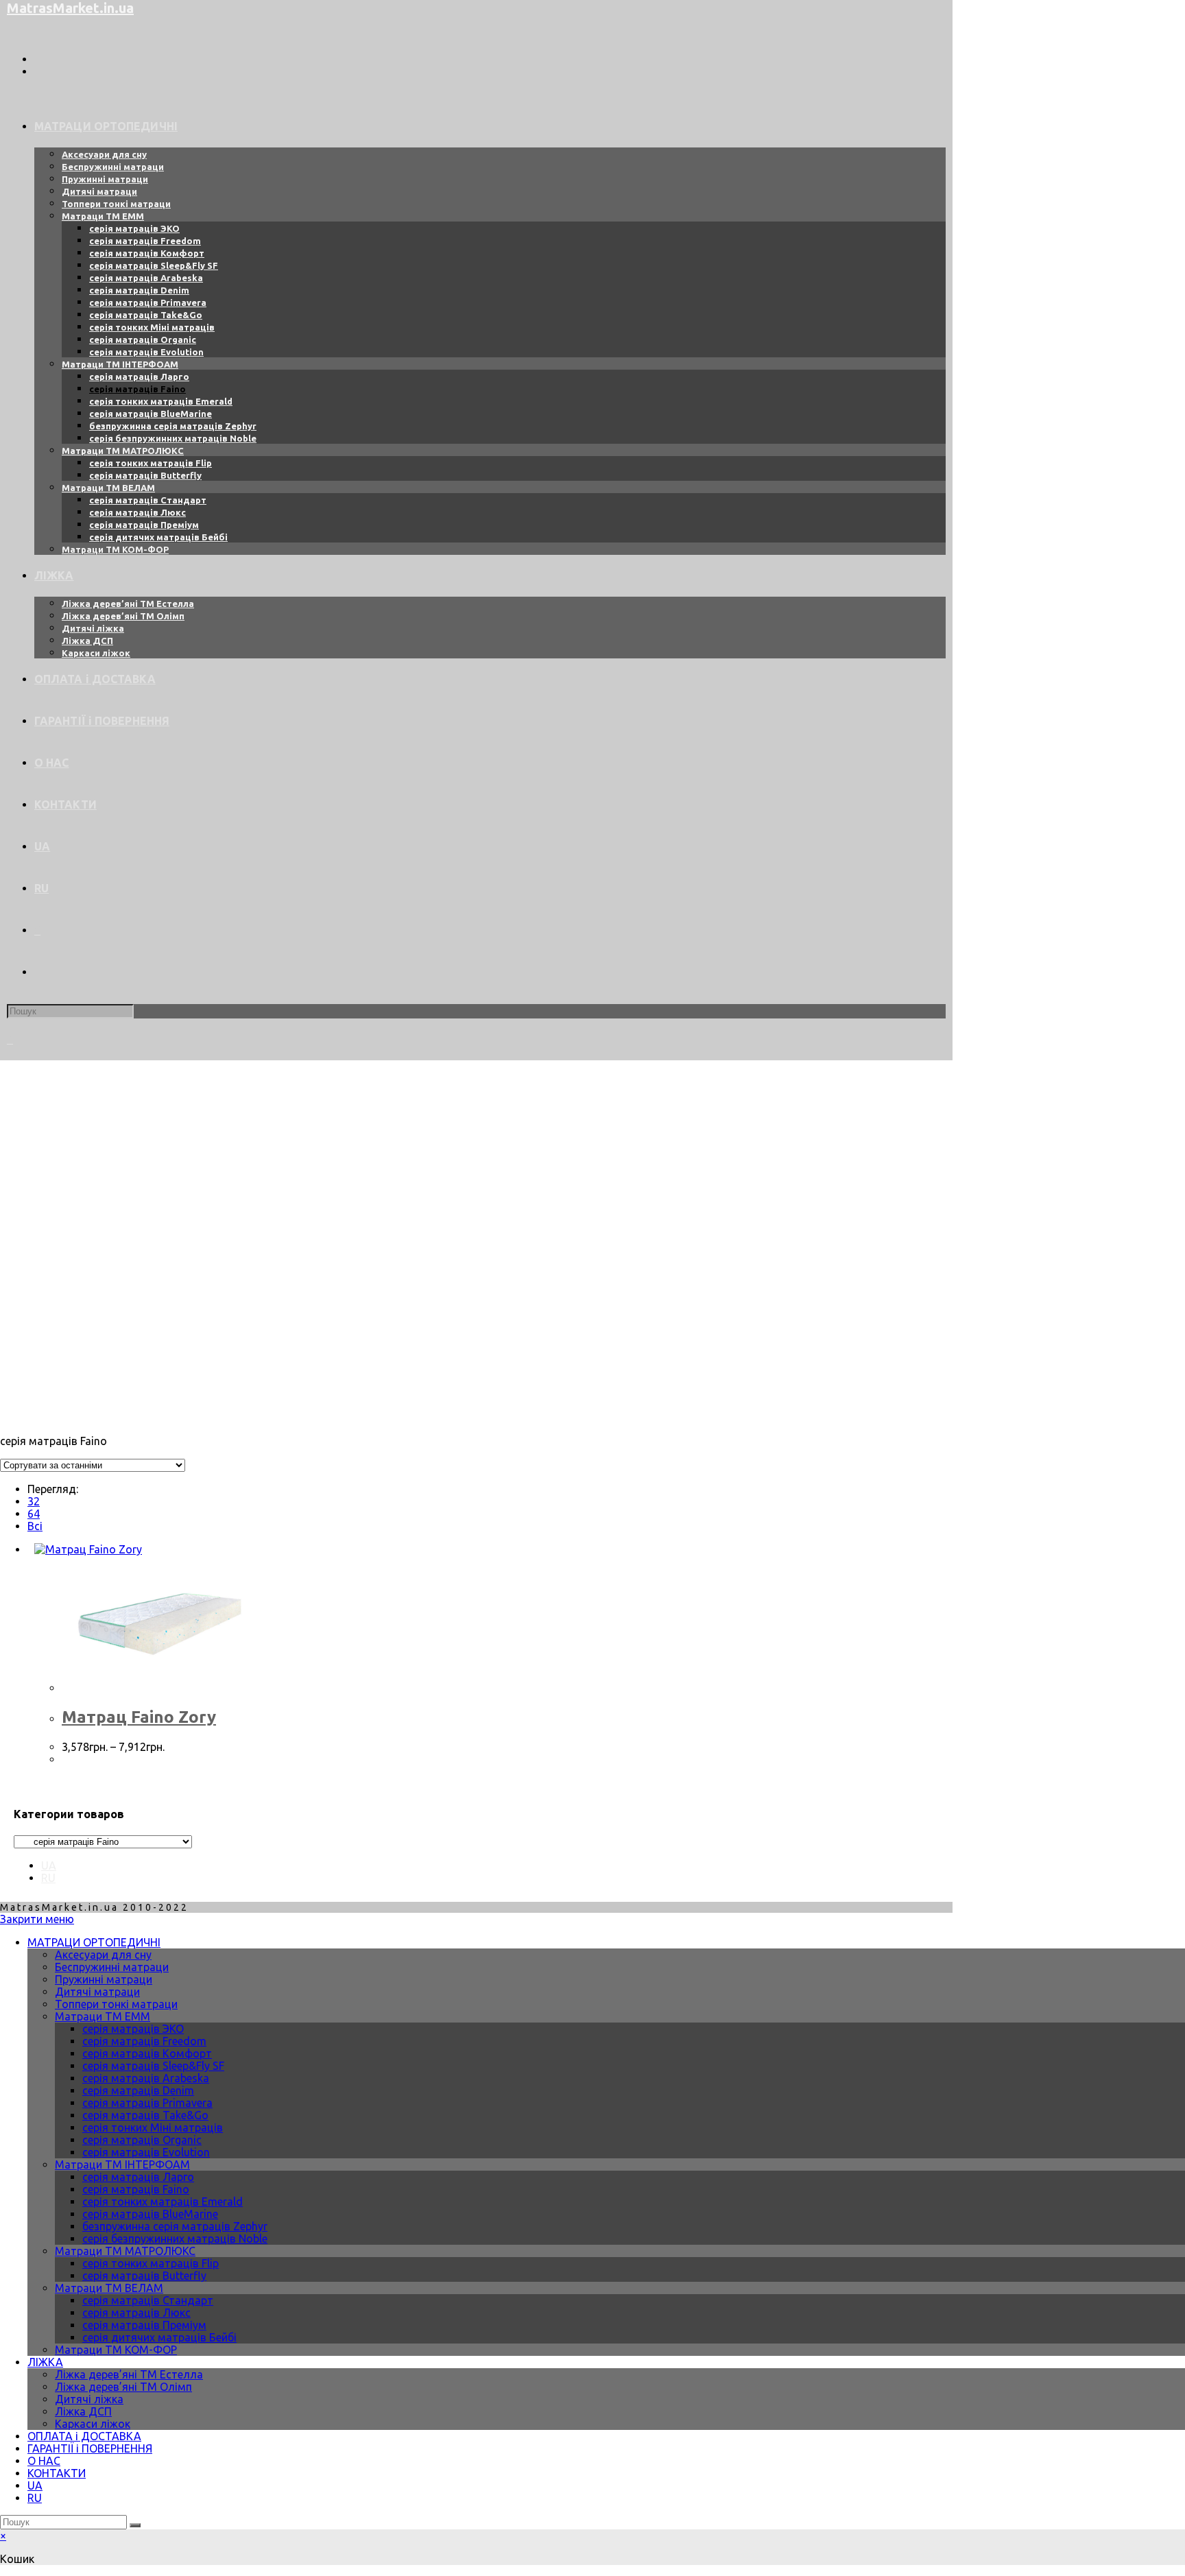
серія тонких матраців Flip (151, 2263)
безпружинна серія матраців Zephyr (175, 2226)
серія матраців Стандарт (148, 2300)
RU (48, 1878)
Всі (35, 1526)
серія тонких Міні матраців (153, 2127)
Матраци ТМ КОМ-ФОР (116, 2350)
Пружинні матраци (104, 1979)
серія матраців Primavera (147, 2103)
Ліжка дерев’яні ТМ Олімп (123, 2387)
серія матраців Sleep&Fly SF (153, 2066)
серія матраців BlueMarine (150, 2214)
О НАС (44, 2461)
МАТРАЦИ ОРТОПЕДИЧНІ (94, 1942)
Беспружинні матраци (112, 1967)
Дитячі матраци (97, 1992)
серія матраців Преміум (144, 2325)
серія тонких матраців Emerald (163, 2202)
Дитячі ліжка (89, 2399)
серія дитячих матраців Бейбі (159, 2337)
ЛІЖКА (45, 2362)
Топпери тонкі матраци (116, 2004)
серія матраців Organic (142, 2140)
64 (34, 1514)
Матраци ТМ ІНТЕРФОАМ (122, 2164)
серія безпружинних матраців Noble (175, 2239)
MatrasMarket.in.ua (70, 8)
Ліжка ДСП (83, 2411)
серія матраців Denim (138, 2090)
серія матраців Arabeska (146, 2078)
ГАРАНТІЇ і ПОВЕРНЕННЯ (90, 2448)
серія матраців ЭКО (133, 2029)
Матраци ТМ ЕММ (103, 2016)
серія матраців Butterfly (144, 2276)
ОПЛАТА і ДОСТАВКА (84, 2436)
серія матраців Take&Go (145, 2115)
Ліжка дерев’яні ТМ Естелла (129, 2374)
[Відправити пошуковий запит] (135, 2525)
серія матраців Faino (136, 2189)
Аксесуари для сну (103, 1955)
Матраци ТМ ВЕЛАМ (109, 2288)
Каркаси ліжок (93, 2424)
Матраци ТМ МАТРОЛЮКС (125, 2251)
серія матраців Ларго (138, 2177)
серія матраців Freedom (144, 2041)
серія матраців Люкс (136, 2313)
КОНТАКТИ (57, 2473)
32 (34, 1501)
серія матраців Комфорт (147, 2053)
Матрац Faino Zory (139, 1717)
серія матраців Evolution (146, 2152)
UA (49, 1865)
